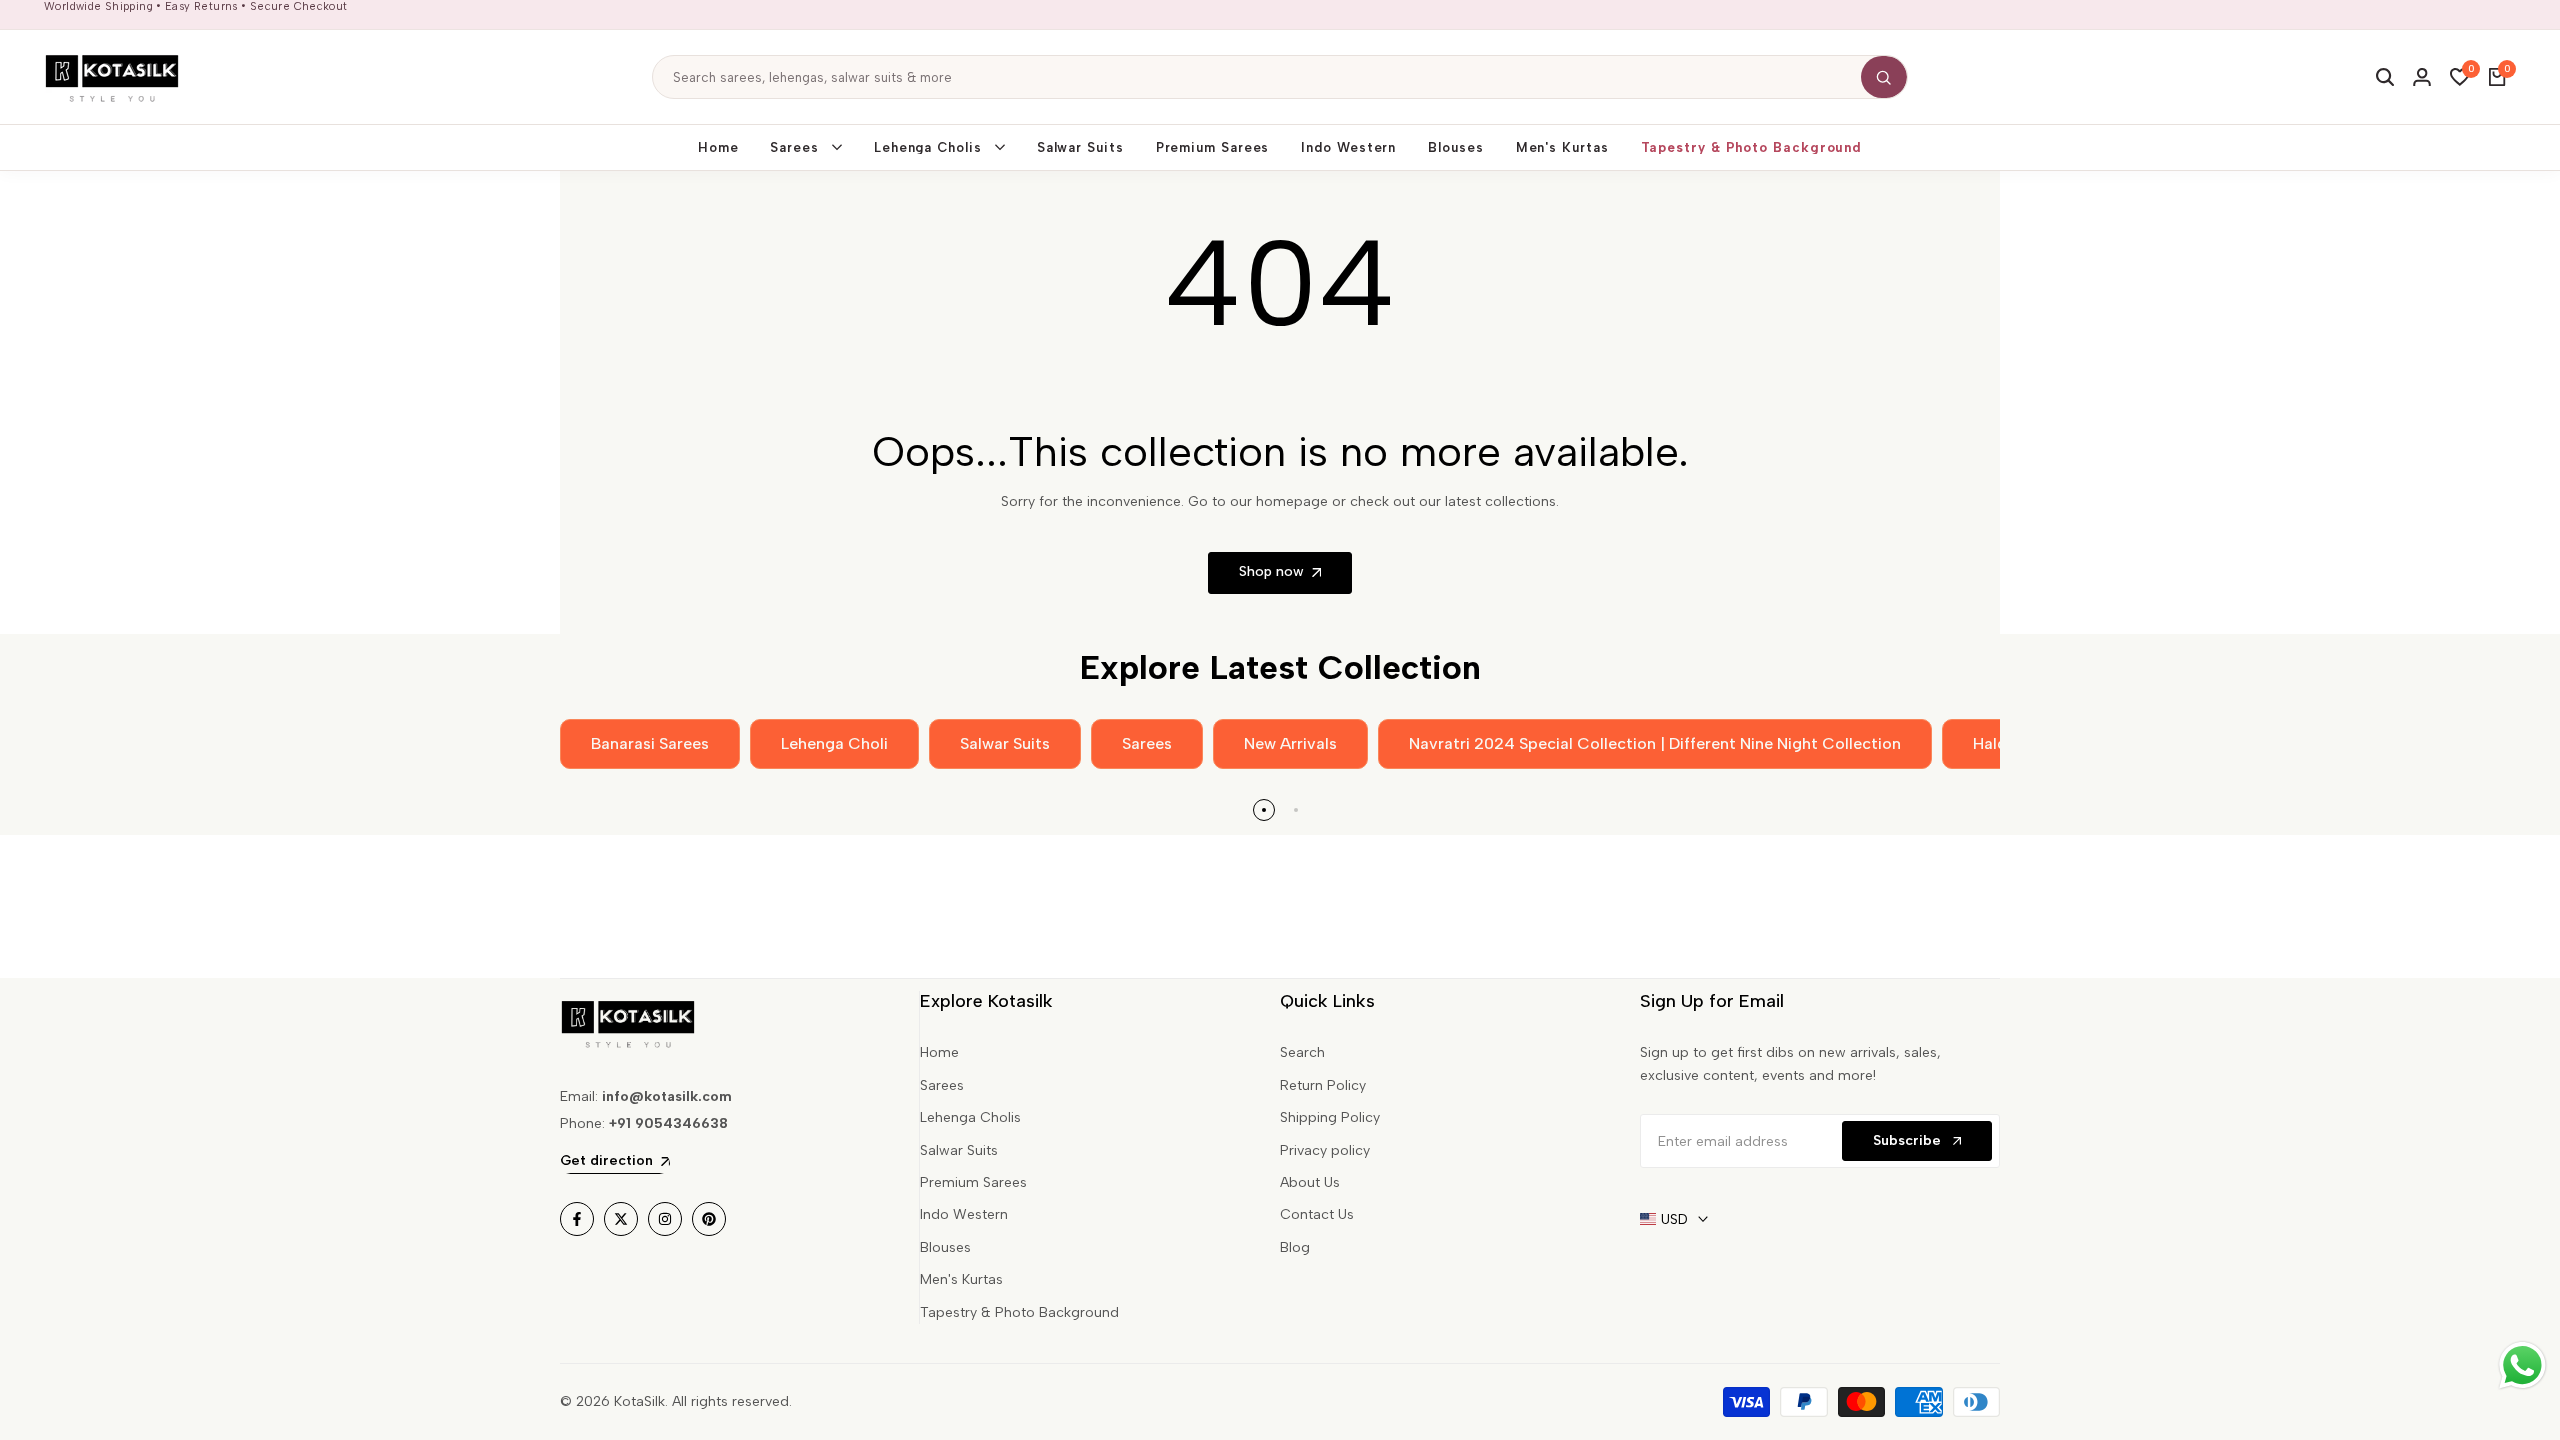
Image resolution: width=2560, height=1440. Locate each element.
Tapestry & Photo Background (1019, 1312)
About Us (1310, 1182)
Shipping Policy (1330, 1117)
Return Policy (1323, 1085)
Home (939, 1052)
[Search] (1884, 77)
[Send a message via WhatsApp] (2522, 1365)
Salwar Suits (959, 1150)
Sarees (942, 1085)
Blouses (945, 1247)
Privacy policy (1325, 1150)
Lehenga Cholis (970, 1117)
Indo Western (964, 1214)
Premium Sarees (973, 1182)
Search (1302, 1052)
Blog (1295, 1247)
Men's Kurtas (961, 1279)
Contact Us (1317, 1214)
